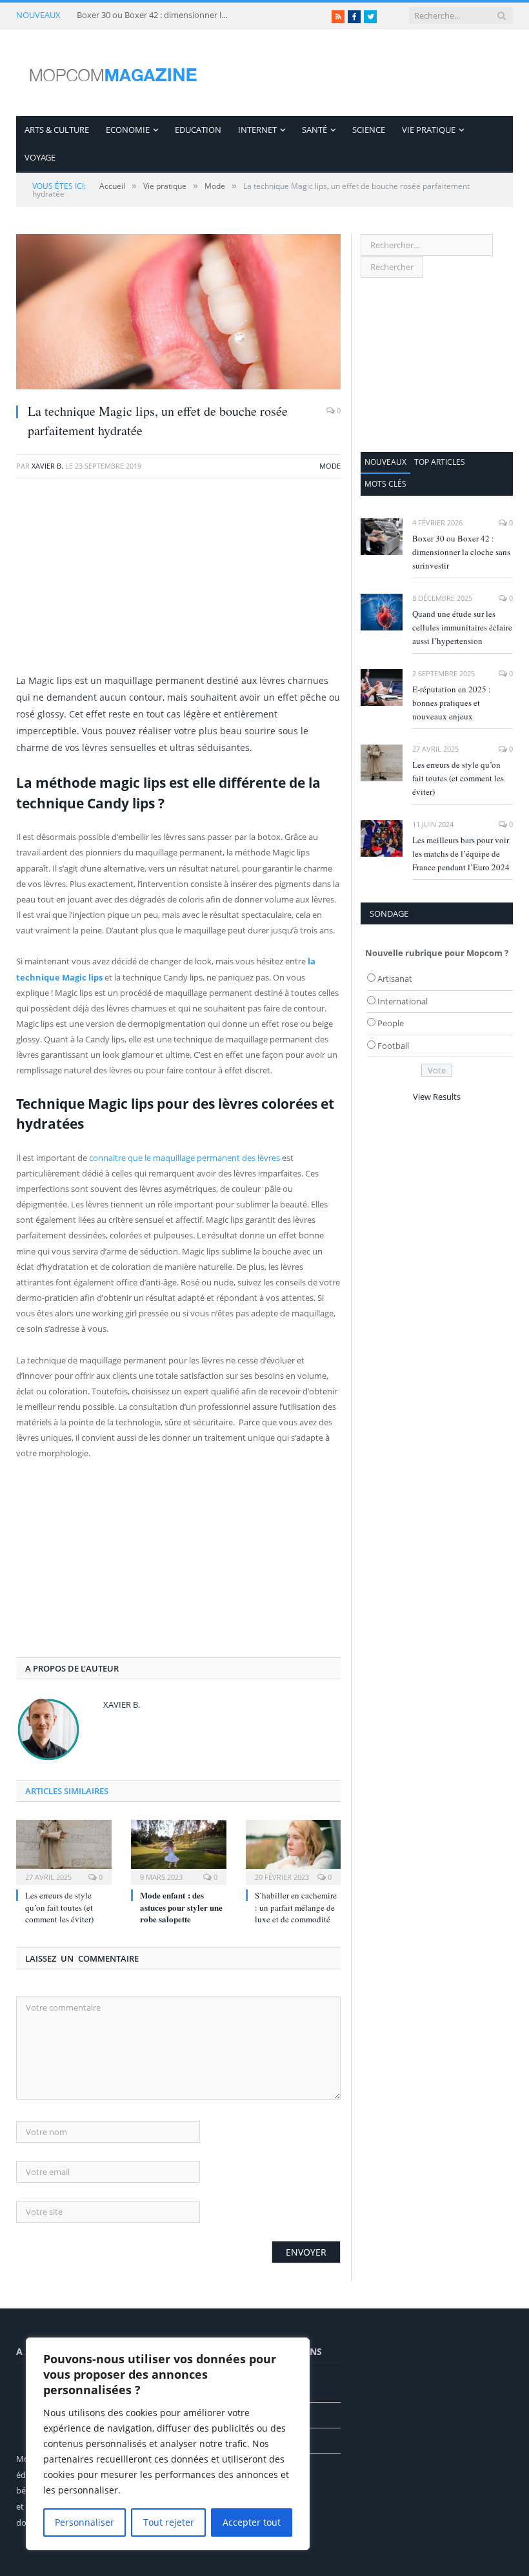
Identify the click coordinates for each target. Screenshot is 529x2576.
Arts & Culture (57, 130)
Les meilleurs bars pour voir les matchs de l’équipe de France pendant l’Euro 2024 (461, 854)
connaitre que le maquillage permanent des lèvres (185, 1158)
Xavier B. (47, 466)
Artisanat (395, 979)
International (403, 1001)
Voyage (40, 157)
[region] (168, 2444)
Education (198, 130)
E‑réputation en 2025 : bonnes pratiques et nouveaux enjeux (452, 703)
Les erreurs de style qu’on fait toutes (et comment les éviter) (59, 1907)
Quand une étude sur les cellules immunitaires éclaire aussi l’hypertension (462, 627)
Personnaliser (85, 2522)
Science (369, 130)
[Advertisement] (178, 582)
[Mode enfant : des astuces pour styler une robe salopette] (179, 1851)
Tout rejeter (169, 2522)
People (391, 1023)
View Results (437, 1097)
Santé (314, 130)
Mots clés (385, 484)
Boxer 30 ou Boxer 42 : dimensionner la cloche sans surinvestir (154, 15)
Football (393, 1046)
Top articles (440, 462)
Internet (257, 130)
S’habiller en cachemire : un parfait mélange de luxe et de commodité (296, 1907)
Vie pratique (429, 130)
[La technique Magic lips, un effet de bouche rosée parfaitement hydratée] (178, 313)
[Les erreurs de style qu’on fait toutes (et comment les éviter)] (64, 1851)
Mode (330, 466)
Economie (128, 130)
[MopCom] (113, 73)
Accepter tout (252, 2522)
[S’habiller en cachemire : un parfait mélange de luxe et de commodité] (294, 1851)
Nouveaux (385, 462)
